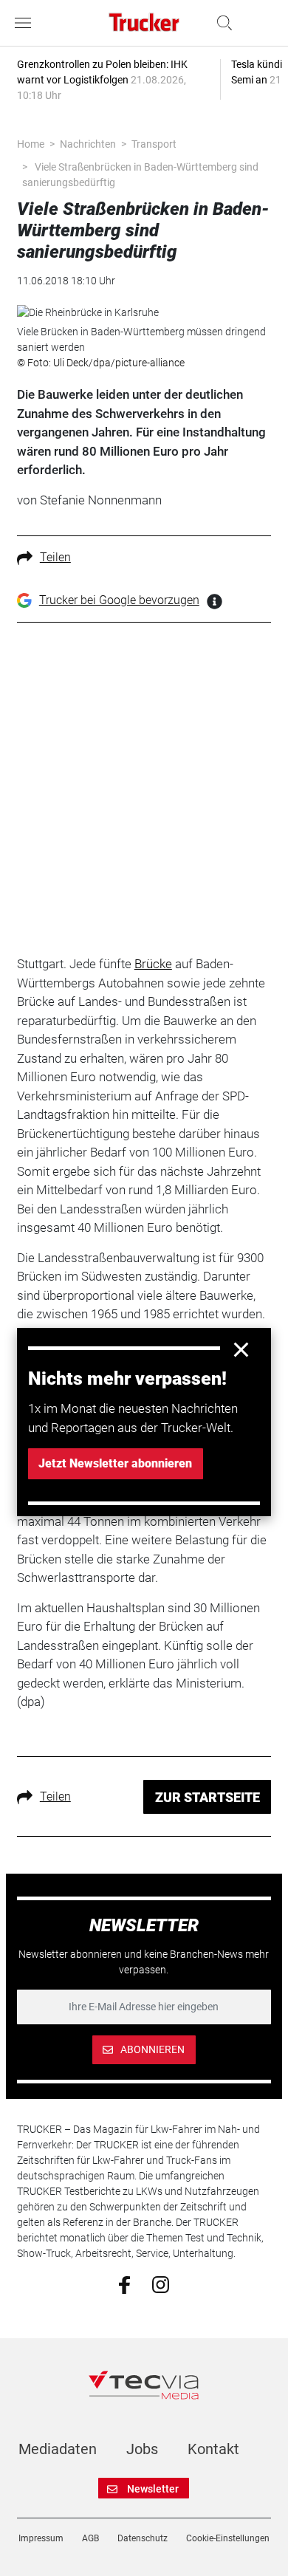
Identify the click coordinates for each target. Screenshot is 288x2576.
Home (31, 144)
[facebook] (124, 2284)
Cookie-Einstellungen (228, 2538)
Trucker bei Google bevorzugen (119, 600)
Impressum (41, 2538)
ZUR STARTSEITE (208, 1797)
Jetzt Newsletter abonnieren (115, 1463)
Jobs (142, 2449)
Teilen (55, 557)
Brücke (153, 964)
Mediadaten (58, 2449)
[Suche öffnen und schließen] (221, 23)
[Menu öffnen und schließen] (27, 23)
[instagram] (161, 2284)
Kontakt (213, 2449)
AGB (90, 2538)
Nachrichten (88, 144)
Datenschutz (143, 2538)
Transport (154, 144)
